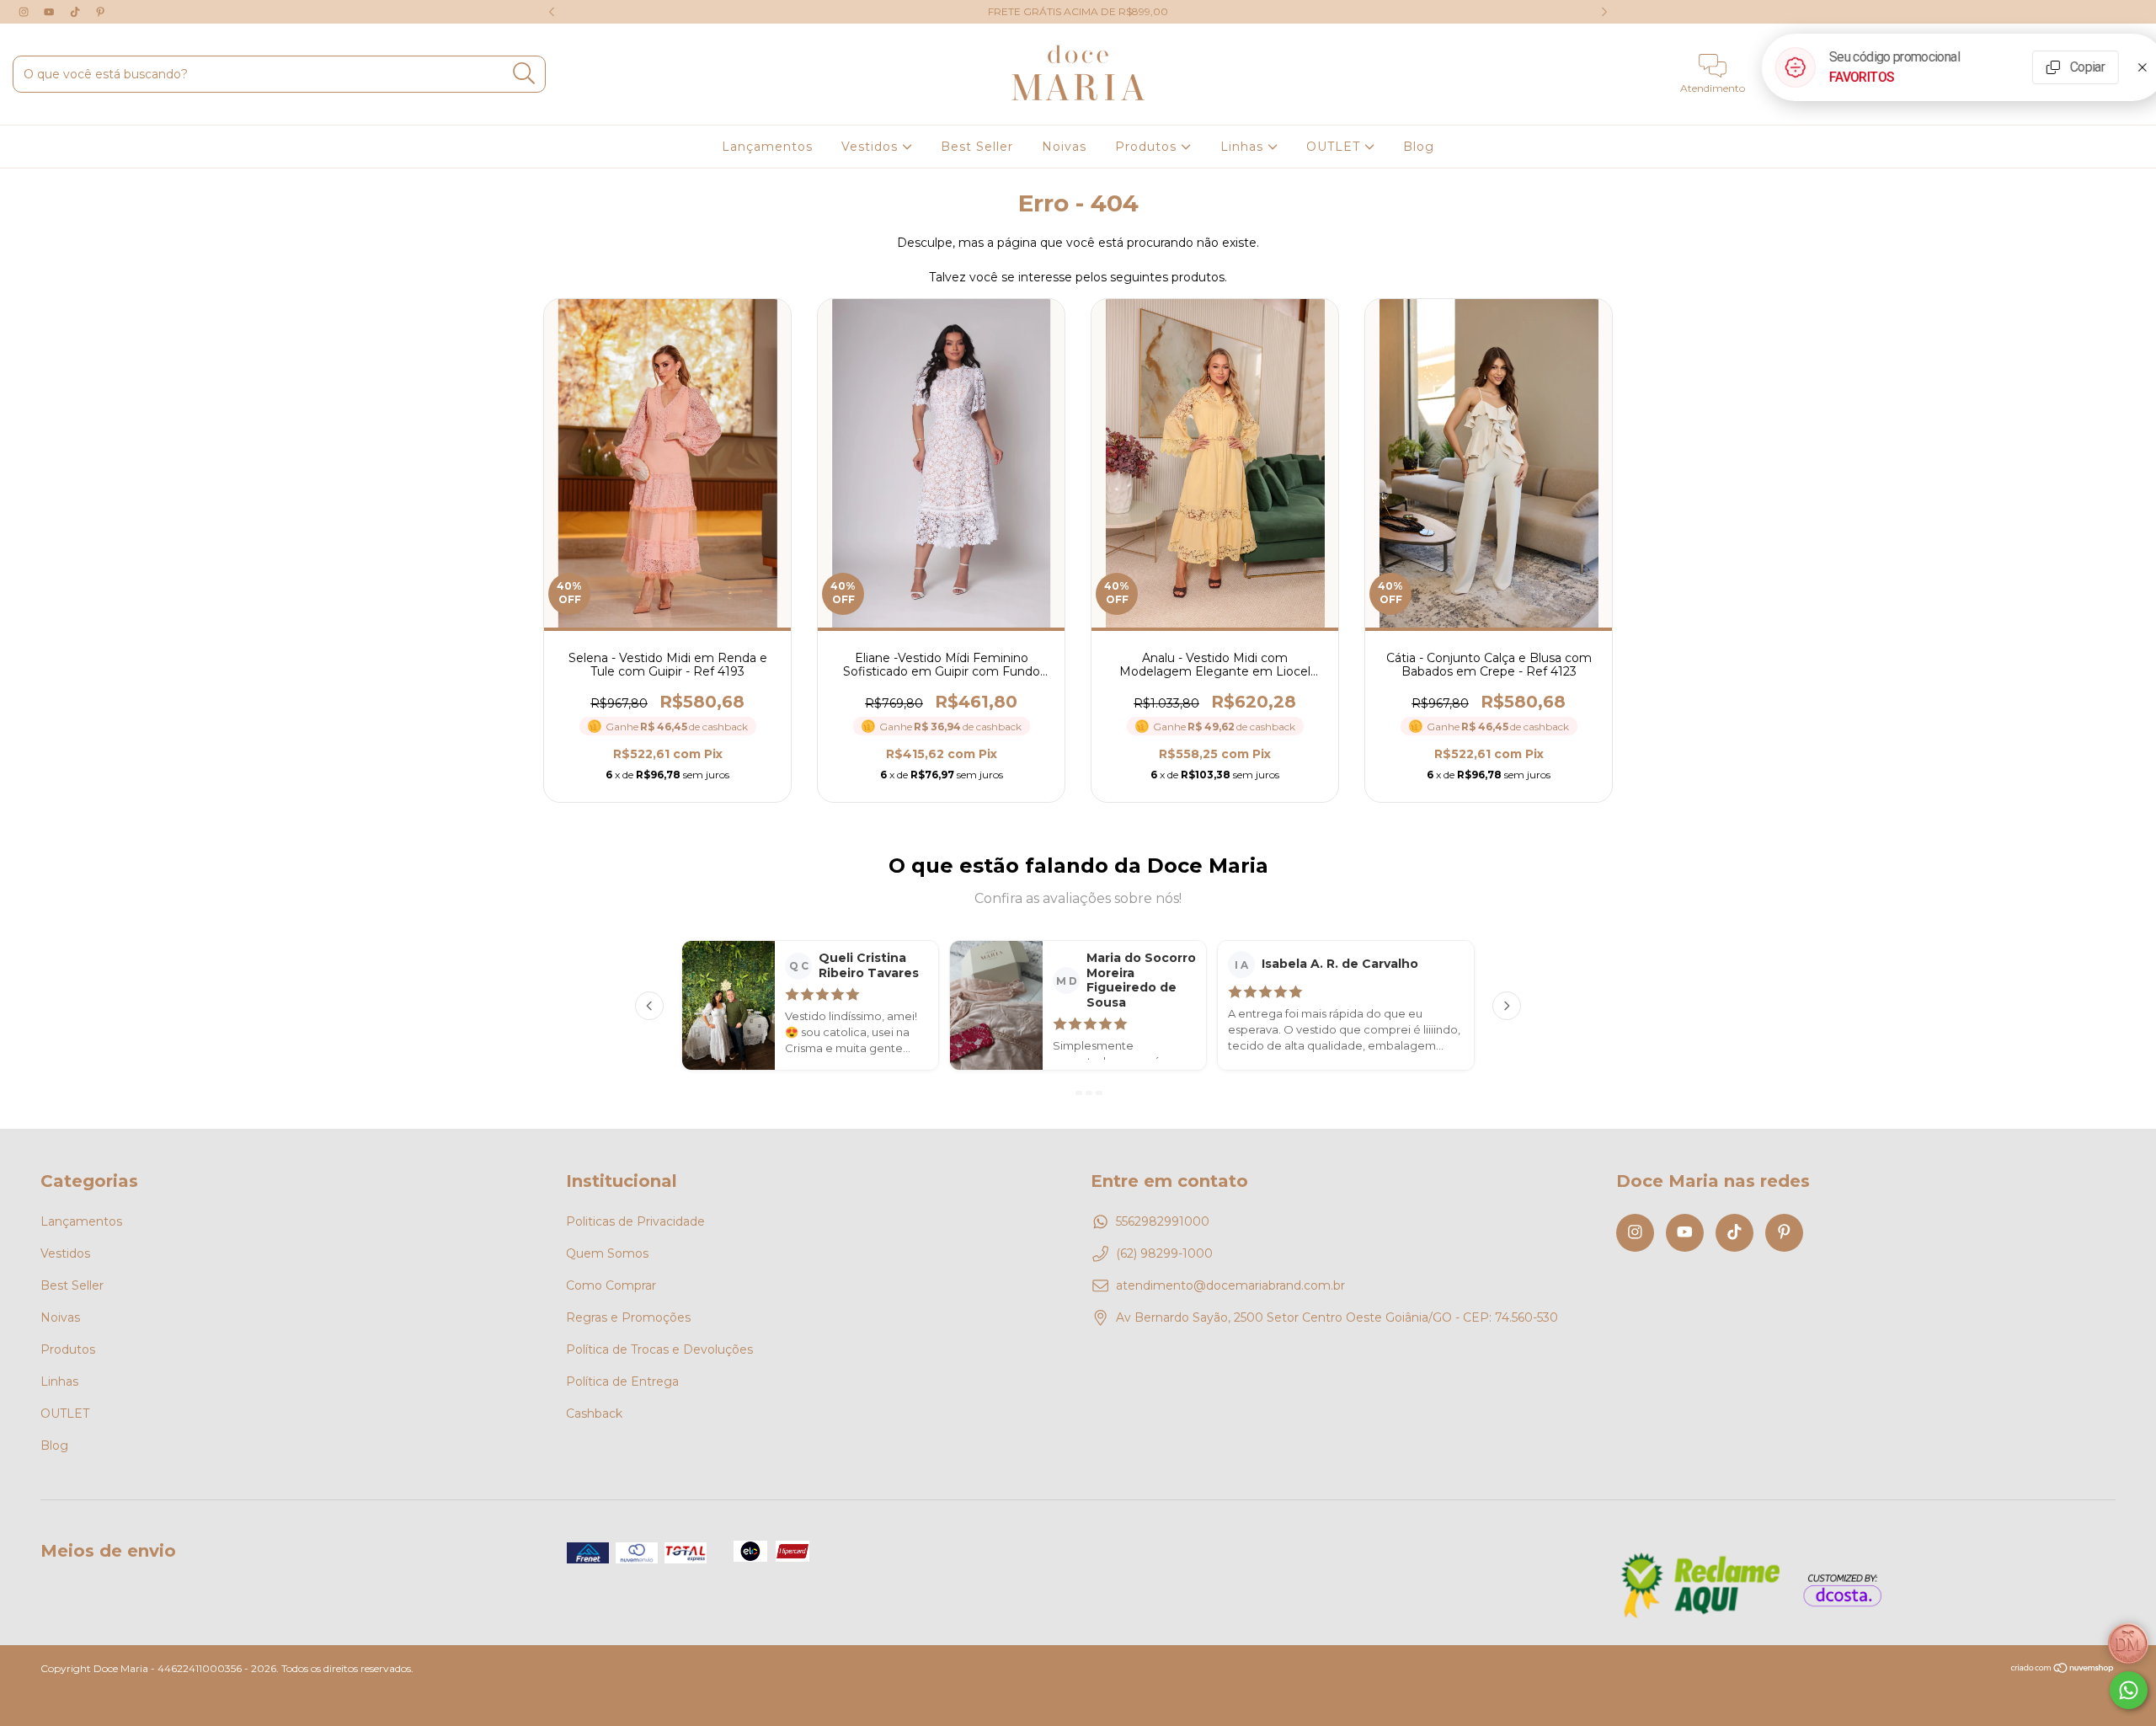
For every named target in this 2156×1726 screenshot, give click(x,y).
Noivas (1064, 147)
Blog (1419, 147)
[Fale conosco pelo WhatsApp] (2129, 1690)
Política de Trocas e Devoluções (659, 1349)
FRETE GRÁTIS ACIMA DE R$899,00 (1078, 11)
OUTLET (1335, 147)
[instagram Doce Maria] (25, 12)
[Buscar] (524, 74)
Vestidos (872, 147)
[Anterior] (649, 1006)
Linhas (1244, 147)
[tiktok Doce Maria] (77, 12)
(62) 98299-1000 (1164, 1253)
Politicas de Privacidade (635, 1221)
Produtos (1148, 147)
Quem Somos (607, 1253)
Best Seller (977, 147)
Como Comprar (611, 1285)
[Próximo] (1507, 1006)
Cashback (594, 1413)
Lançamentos (767, 147)
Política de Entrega (622, 1381)
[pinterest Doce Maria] (100, 12)
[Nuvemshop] (2063, 1669)
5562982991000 (1163, 1221)
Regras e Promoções (628, 1317)
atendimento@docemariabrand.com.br (1230, 1285)
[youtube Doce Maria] (51, 12)
